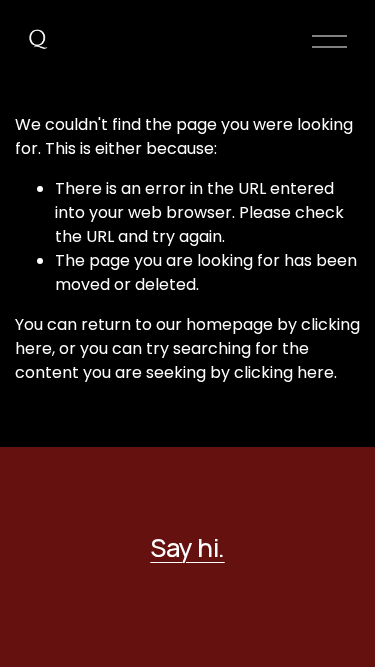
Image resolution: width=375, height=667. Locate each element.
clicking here (284, 372)
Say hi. (187, 547)
